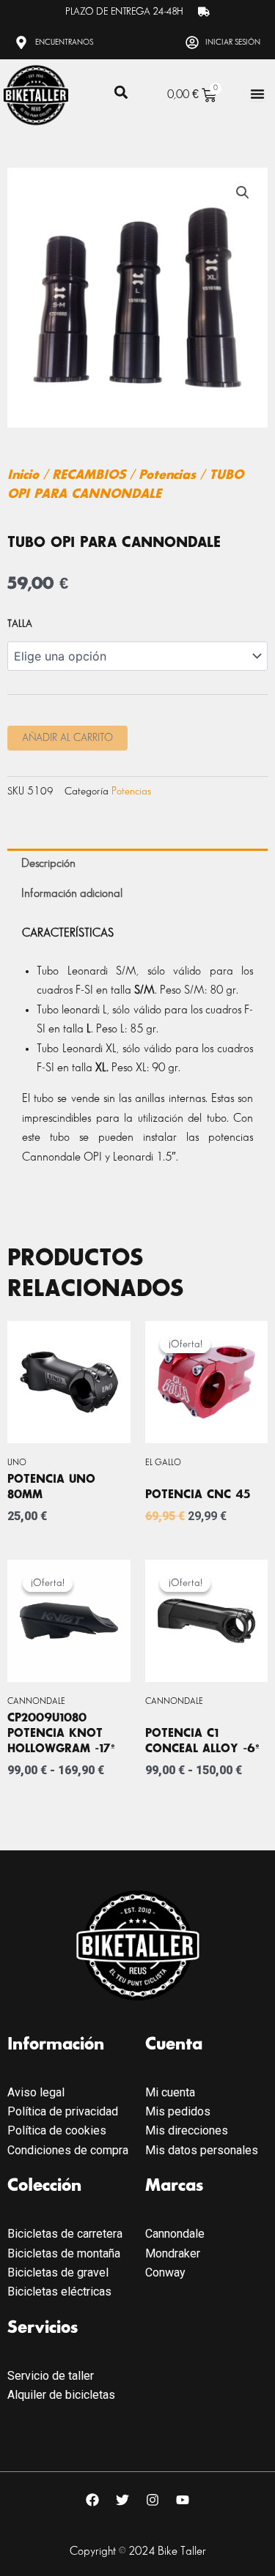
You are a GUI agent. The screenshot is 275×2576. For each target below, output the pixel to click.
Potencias (167, 475)
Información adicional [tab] (72, 894)
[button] (121, 93)
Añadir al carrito (67, 738)
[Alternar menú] (257, 94)
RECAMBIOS (89, 475)
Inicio (23, 475)
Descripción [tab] (48, 864)
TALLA (20, 623)
